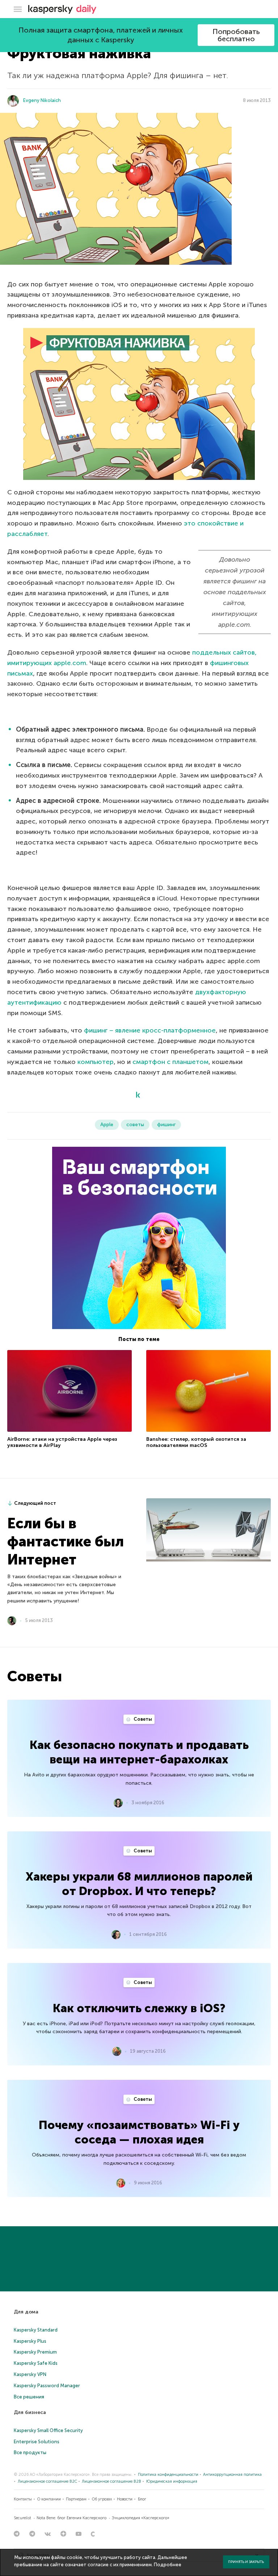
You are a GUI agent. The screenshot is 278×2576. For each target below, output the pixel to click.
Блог (142, 2499)
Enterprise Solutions (37, 2442)
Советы (142, 1719)
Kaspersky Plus (30, 2341)
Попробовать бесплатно (236, 35)
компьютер (96, 1062)
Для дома (26, 2312)
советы (135, 1125)
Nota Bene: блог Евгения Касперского (71, 2518)
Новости (125, 2499)
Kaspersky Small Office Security (48, 2430)
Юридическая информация (172, 2481)
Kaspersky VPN (30, 2374)
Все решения (29, 2397)
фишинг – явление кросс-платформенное (150, 1030)
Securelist (22, 2518)
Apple (107, 1125)
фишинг (166, 1125)
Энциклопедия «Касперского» (141, 2518)
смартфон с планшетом (170, 1062)
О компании (49, 2499)
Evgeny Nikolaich (42, 100)
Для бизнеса (30, 2412)
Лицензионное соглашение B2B (111, 2481)
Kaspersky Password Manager (47, 2386)
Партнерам (76, 2499)
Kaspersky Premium (35, 2352)
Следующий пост (35, 1503)
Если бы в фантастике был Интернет (66, 1541)
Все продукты (30, 2452)
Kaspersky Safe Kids (36, 2363)
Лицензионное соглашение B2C (47, 2481)
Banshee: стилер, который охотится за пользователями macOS (196, 1442)
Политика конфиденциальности (168, 2475)
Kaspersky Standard (36, 2330)
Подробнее (168, 2565)
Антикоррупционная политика (232, 2475)
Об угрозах (102, 2499)
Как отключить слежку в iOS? (139, 2008)
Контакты (23, 2499)
